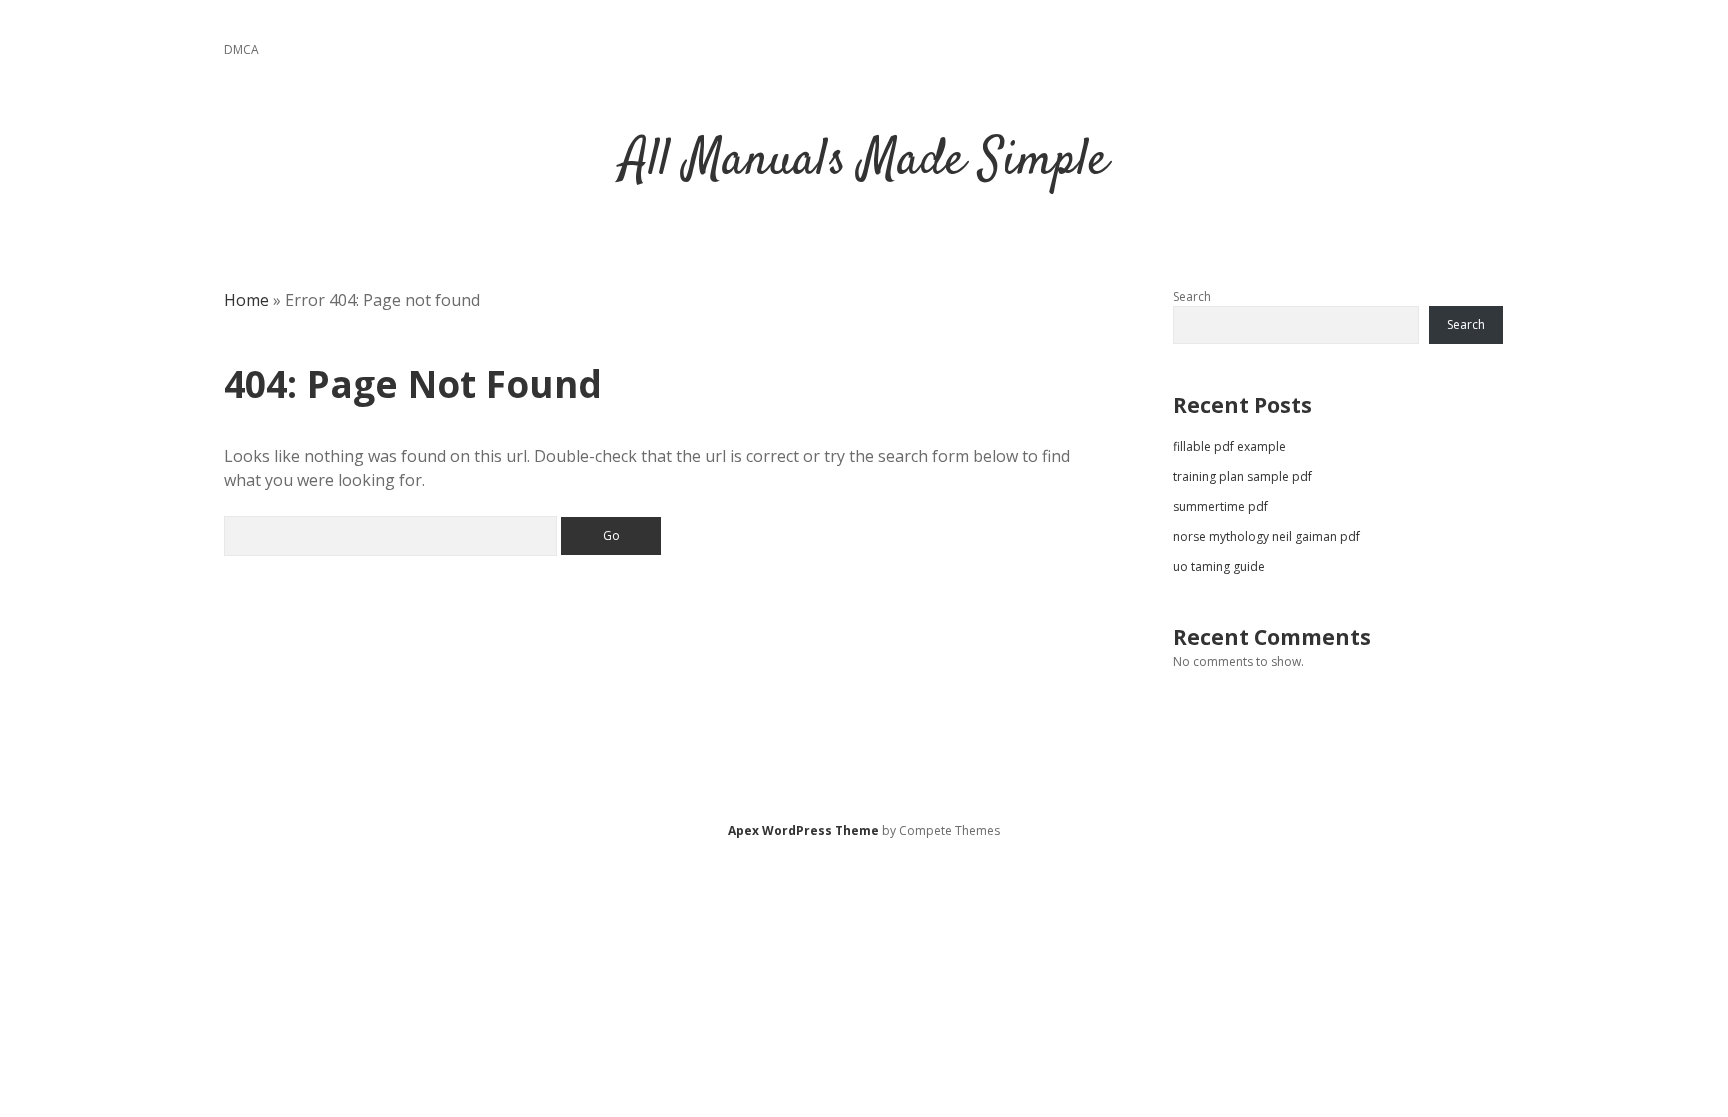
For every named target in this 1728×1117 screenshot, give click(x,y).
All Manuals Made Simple (864, 161)
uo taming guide (1219, 566)
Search (1192, 296)
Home (246, 300)
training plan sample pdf (1242, 476)
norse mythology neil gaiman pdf (1266, 536)
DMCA (241, 49)
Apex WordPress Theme (803, 830)
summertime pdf (1220, 506)
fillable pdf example (1229, 446)
